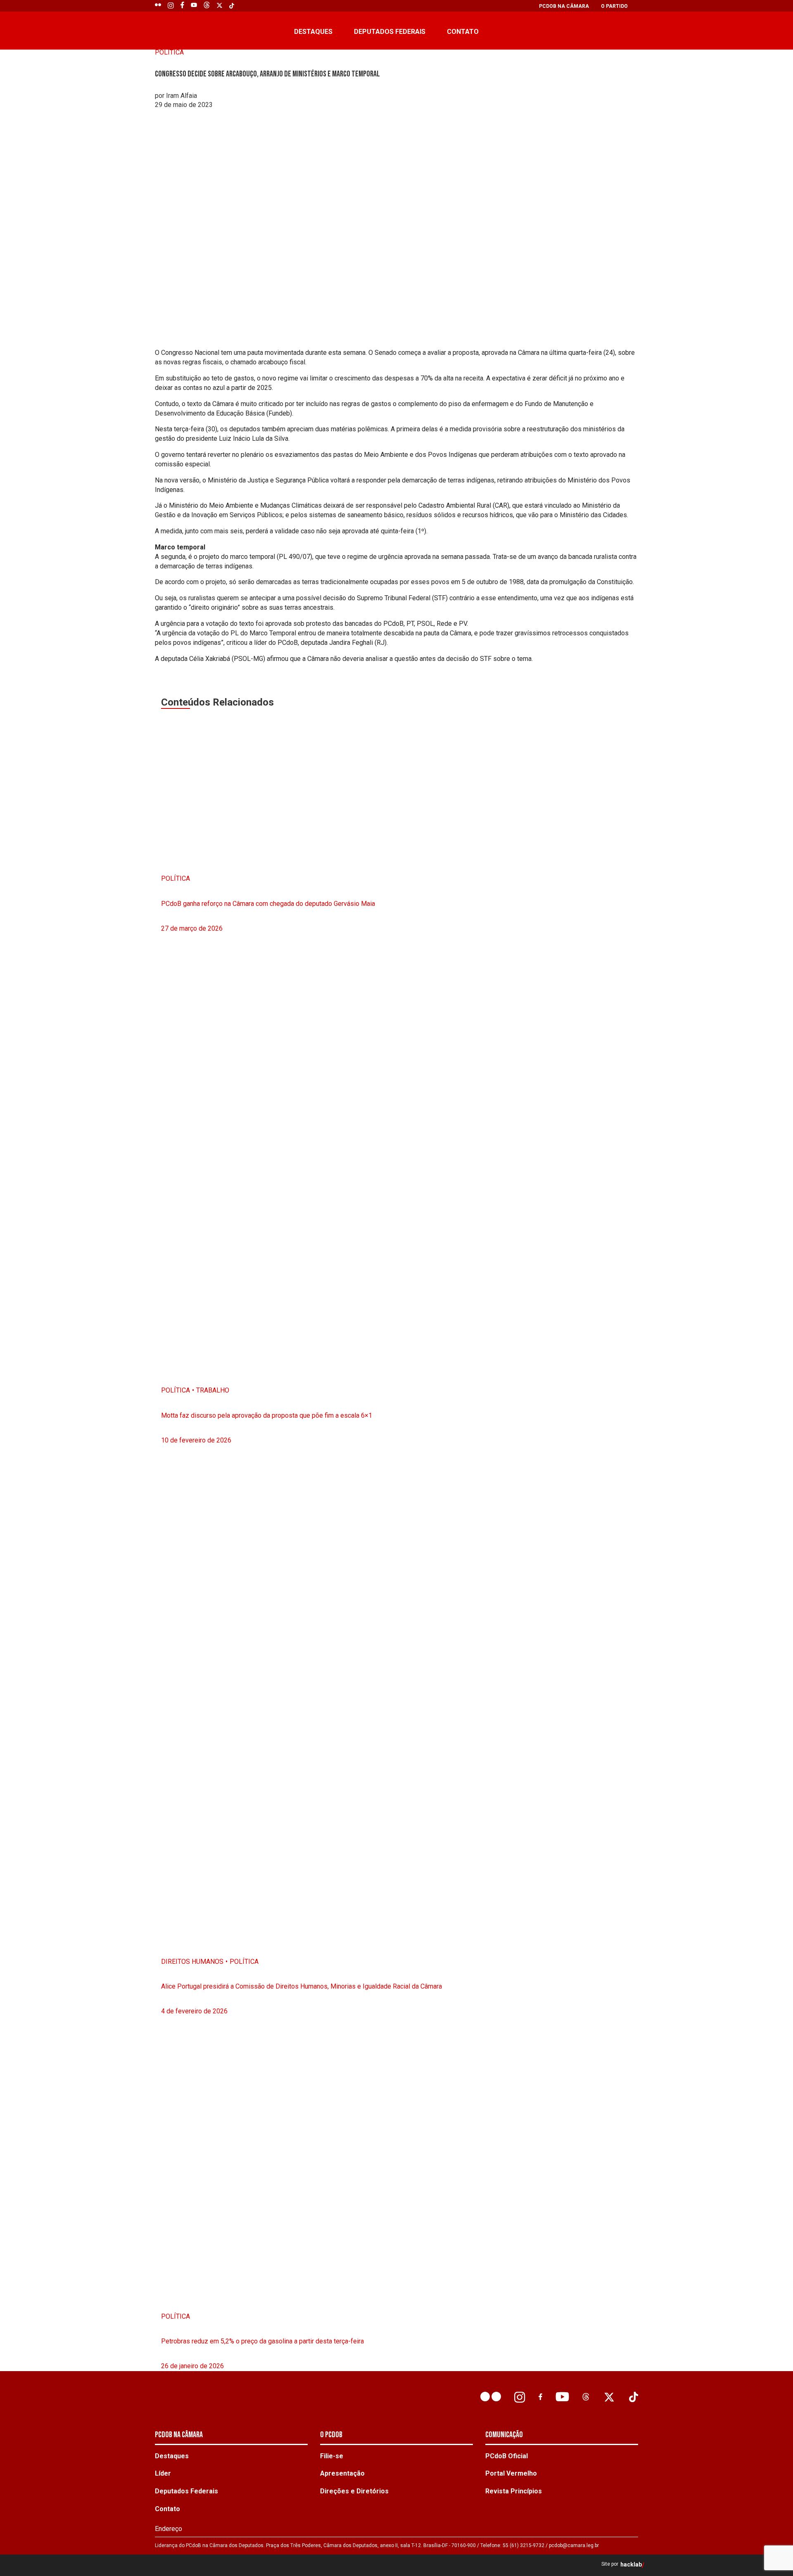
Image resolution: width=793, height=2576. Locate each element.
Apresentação (342, 2473)
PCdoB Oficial (507, 2456)
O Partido (614, 6)
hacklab (631, 2565)
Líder (163, 2473)
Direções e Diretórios (354, 2491)
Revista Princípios (514, 2491)
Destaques (313, 32)
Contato (463, 32)
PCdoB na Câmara (564, 6)
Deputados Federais (390, 32)
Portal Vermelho (511, 2473)
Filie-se (332, 2456)
